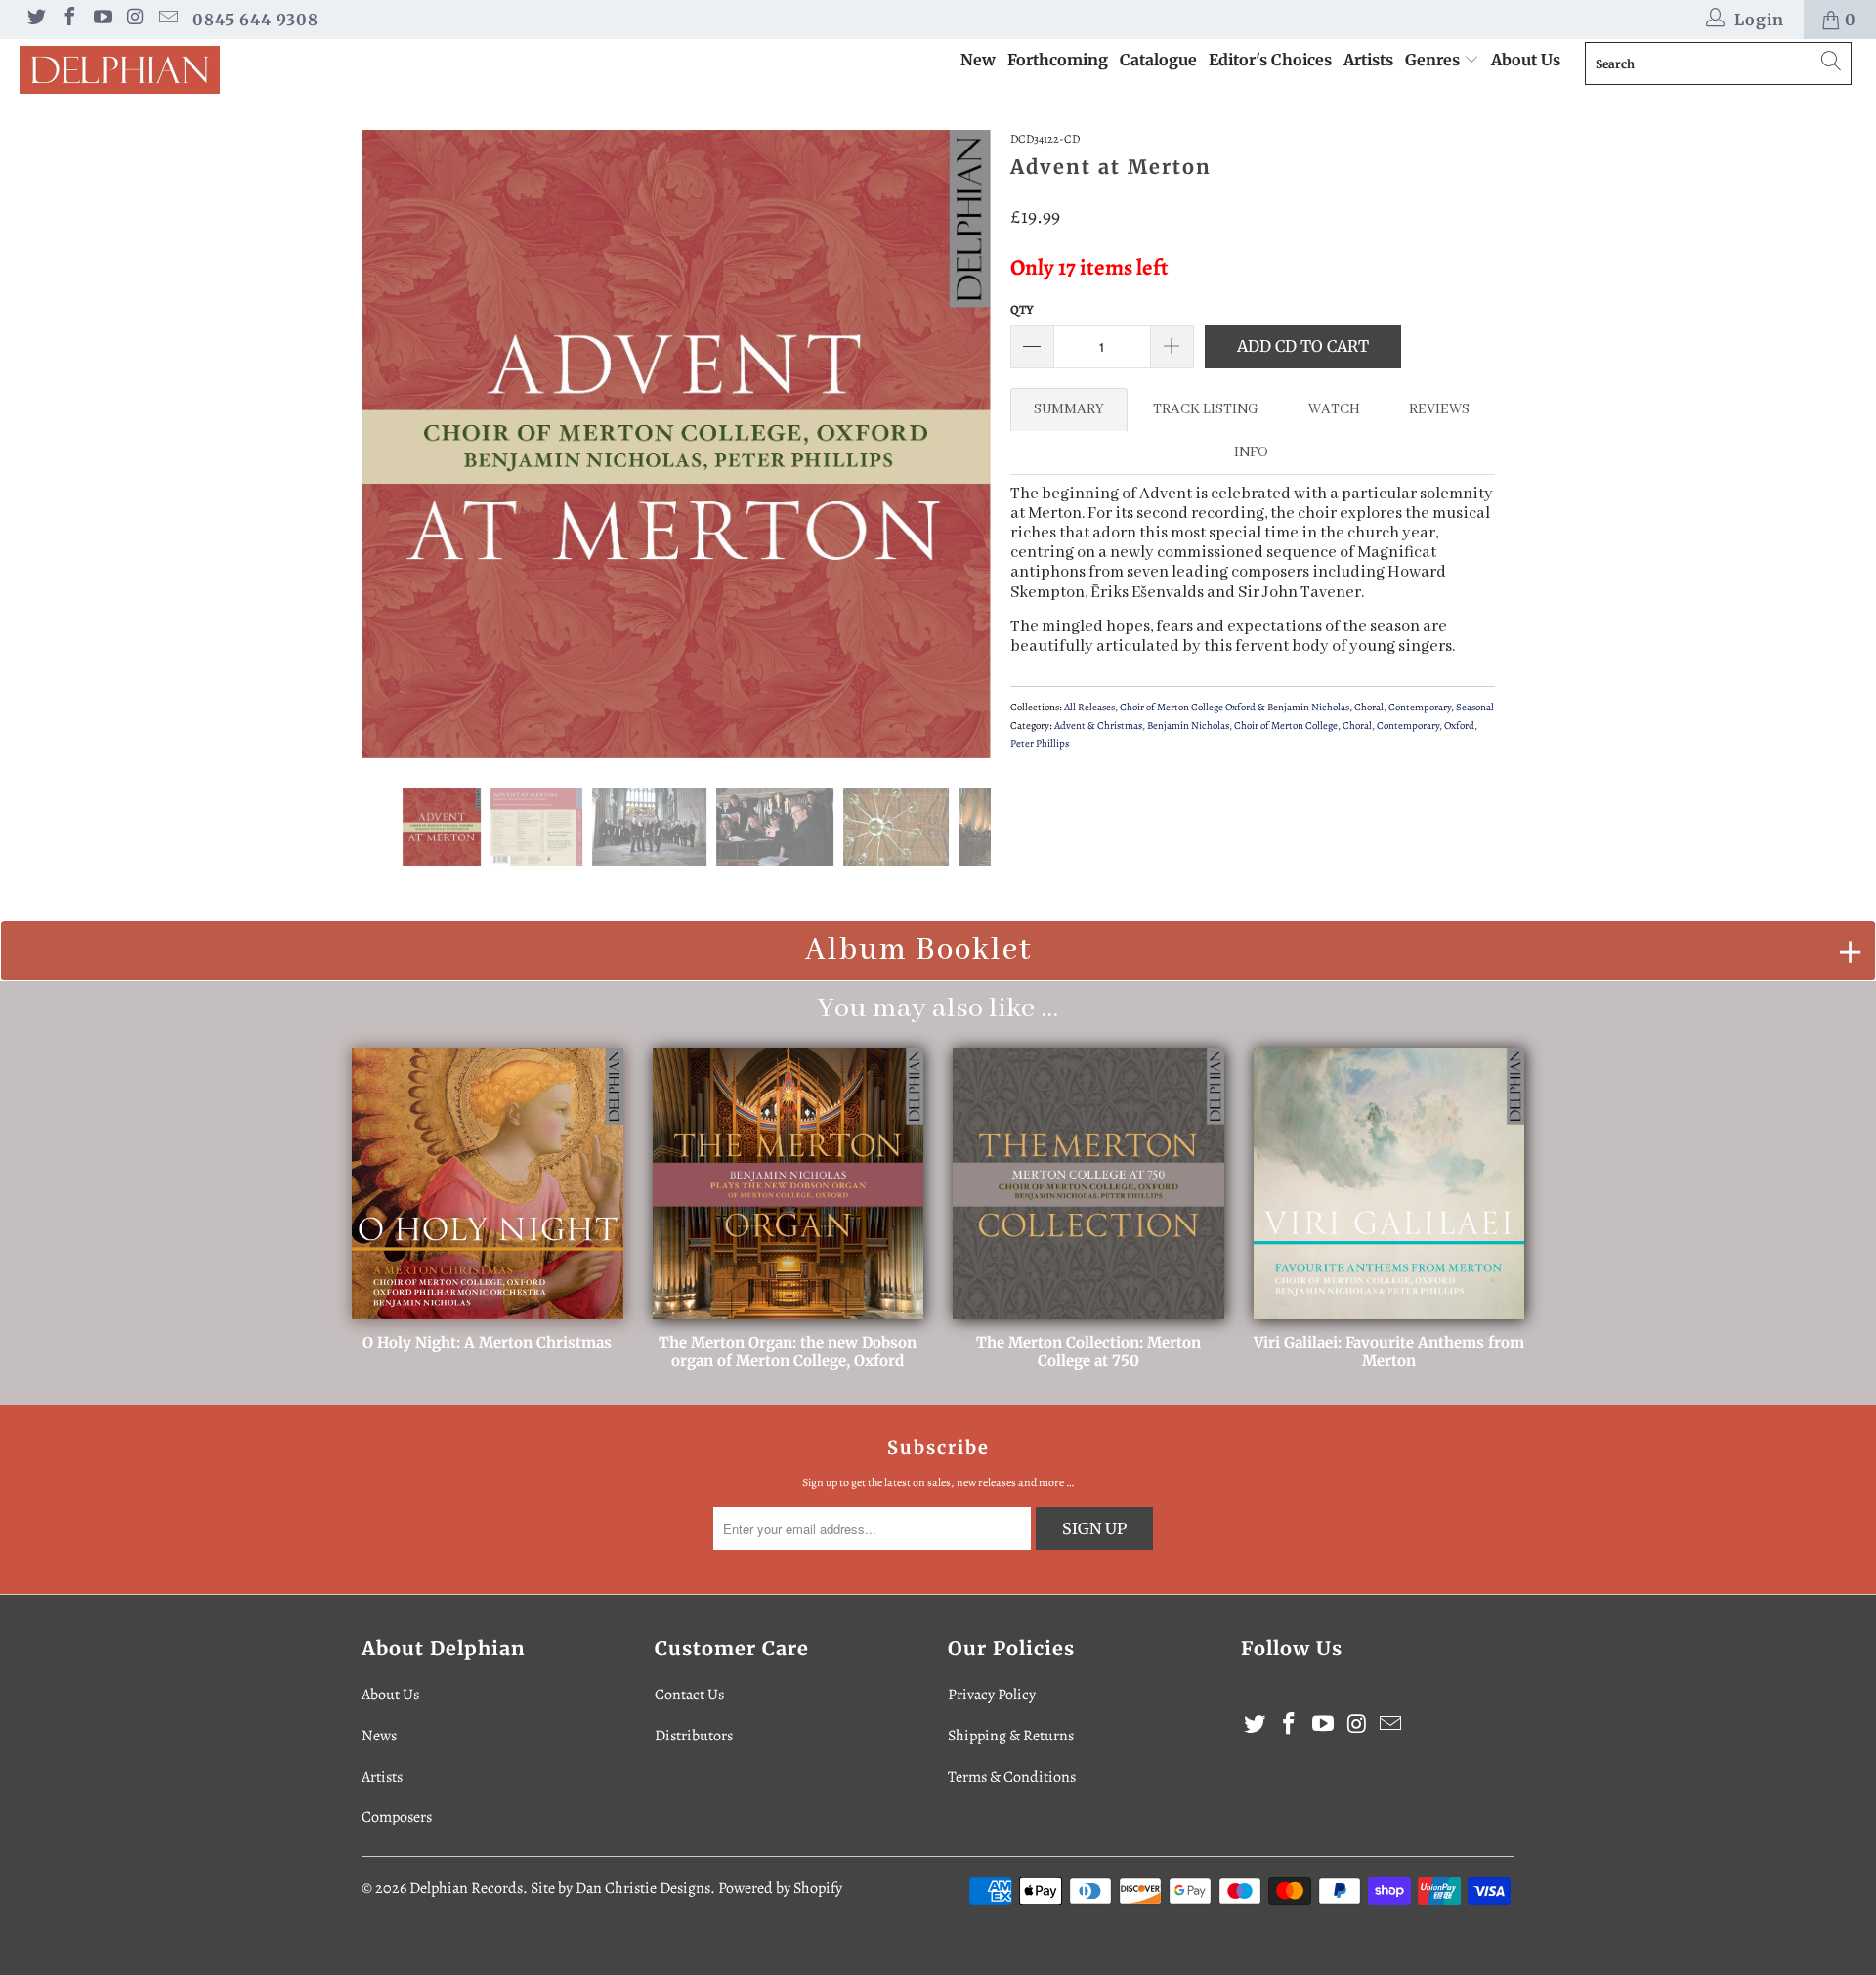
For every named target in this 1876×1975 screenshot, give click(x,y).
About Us (1526, 60)
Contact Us (689, 1695)
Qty (1022, 309)
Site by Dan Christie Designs (620, 1888)
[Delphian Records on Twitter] (35, 20)
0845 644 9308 (256, 20)
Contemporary (1420, 707)
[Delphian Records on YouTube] (102, 20)
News (379, 1736)
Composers (397, 1817)
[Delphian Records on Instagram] (135, 20)
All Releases (1089, 707)
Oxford (1459, 726)
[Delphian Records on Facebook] (68, 20)
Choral (1369, 707)
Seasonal (1475, 707)
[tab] (1069, 409)
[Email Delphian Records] (167, 20)
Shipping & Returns (1011, 1736)
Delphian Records (466, 1888)
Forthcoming (1058, 60)
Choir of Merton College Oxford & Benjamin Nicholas (1235, 707)
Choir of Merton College (1286, 726)
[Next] (957, 445)
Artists (1368, 60)
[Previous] (395, 445)
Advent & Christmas (1098, 726)
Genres (1434, 60)
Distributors (694, 1736)
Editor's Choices (1270, 60)
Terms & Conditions (1012, 1777)
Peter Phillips (1040, 743)
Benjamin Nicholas (1188, 726)
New (978, 60)
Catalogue (1158, 60)
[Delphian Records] (160, 70)
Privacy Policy (992, 1695)
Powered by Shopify (780, 1888)
